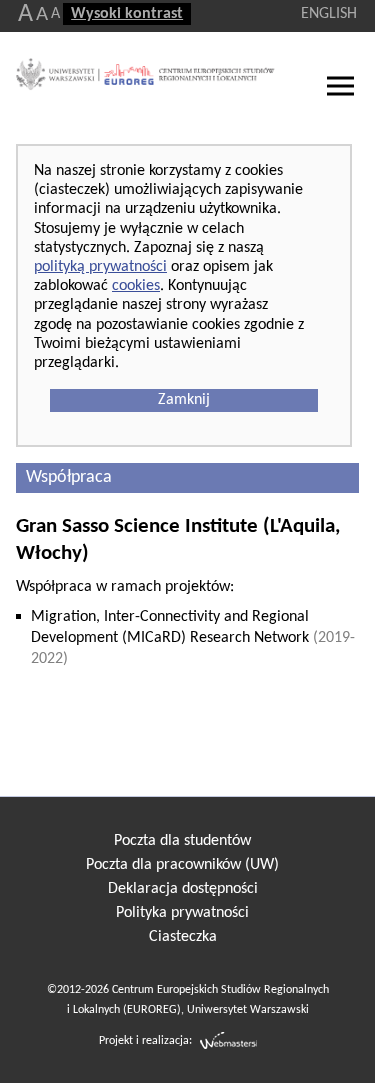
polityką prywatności (100, 267)
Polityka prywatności (182, 913)
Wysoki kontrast (127, 14)
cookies (136, 286)
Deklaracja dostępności (183, 889)
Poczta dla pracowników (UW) (182, 865)
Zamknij (184, 400)
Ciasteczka (183, 937)
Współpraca (69, 477)
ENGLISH (329, 14)
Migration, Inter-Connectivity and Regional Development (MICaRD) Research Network (193, 638)
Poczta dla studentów (182, 841)
